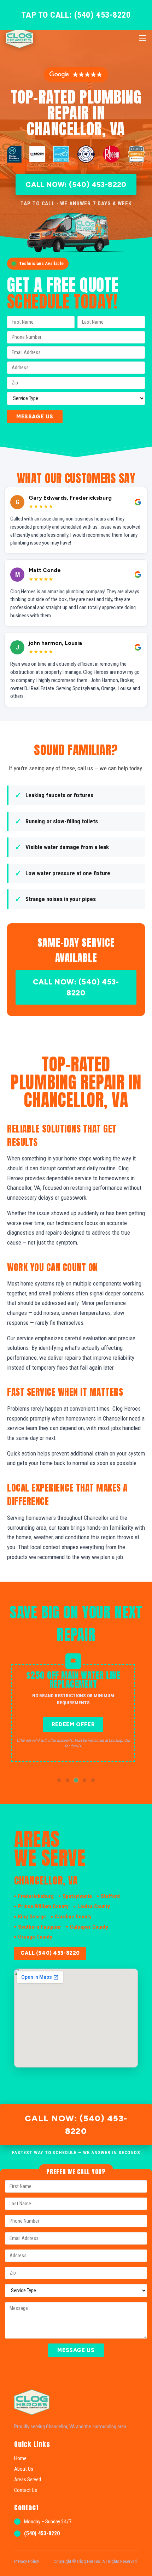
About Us (24, 2469)
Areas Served (28, 2480)
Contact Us (26, 2490)
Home (20, 2458)
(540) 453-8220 (42, 2533)
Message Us (35, 417)
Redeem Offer (73, 1724)
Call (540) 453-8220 (50, 1953)
